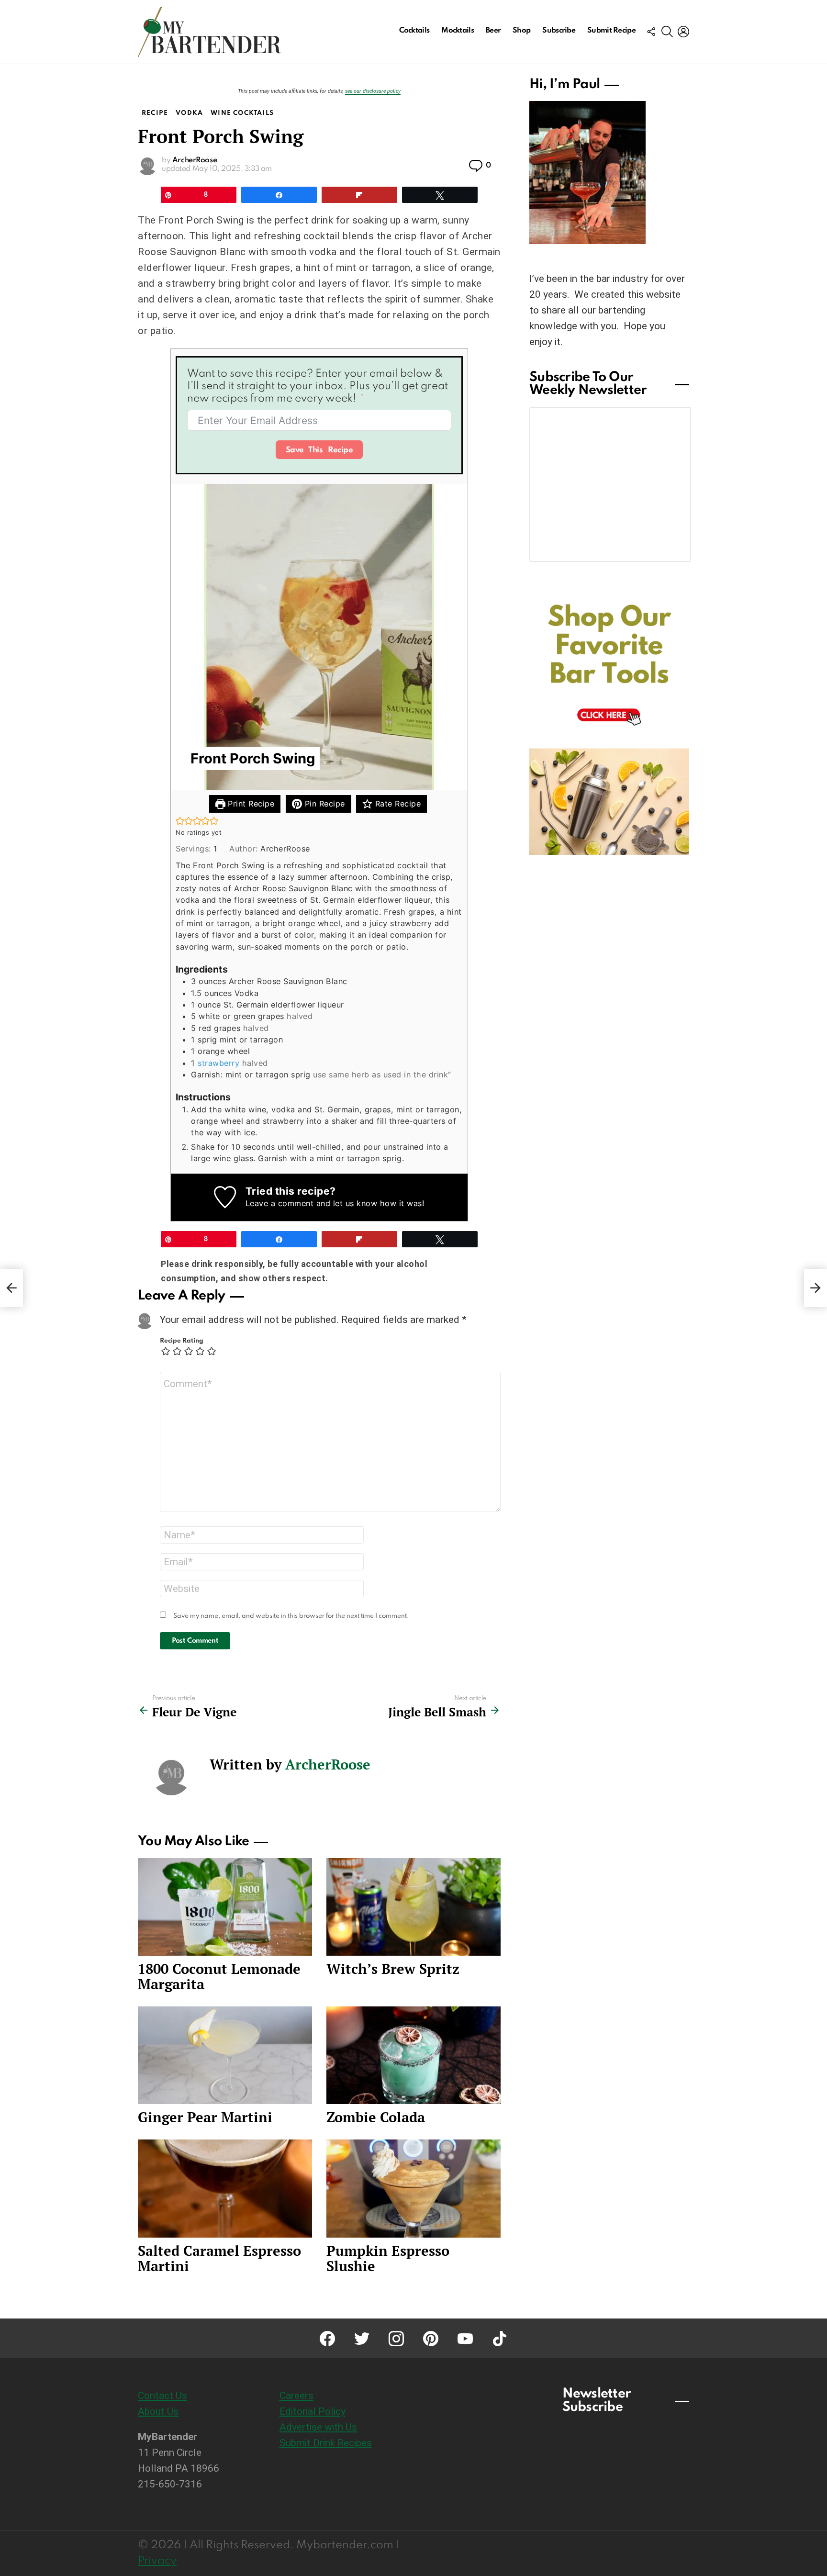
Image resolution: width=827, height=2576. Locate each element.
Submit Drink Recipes (326, 2443)
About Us (158, 2411)
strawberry (218, 1063)
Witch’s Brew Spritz (393, 1969)
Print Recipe (250, 804)
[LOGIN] (683, 32)
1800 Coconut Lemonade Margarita (219, 1976)
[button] (180, 821)
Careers (296, 2396)
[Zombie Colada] (413, 2055)
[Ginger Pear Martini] (225, 2055)
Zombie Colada (376, 2117)
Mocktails (458, 31)
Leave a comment (280, 1203)
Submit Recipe (611, 31)
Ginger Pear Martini (205, 2117)
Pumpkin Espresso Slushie (388, 2258)
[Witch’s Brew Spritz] (413, 1907)
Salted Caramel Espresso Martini (219, 2258)
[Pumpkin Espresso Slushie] (413, 2189)
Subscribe (559, 31)
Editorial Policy (313, 2411)
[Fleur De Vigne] (11, 1288)
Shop (521, 31)
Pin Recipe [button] (324, 804)
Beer (493, 31)
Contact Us (162, 2396)
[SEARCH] (667, 32)
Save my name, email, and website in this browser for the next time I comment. (291, 1616)
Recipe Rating (182, 1341)
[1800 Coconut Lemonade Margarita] (225, 1907)
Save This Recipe (319, 450)
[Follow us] (651, 32)
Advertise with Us (318, 2427)
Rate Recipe (397, 804)
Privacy (157, 2561)
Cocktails (414, 31)
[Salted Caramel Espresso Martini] (225, 2189)
